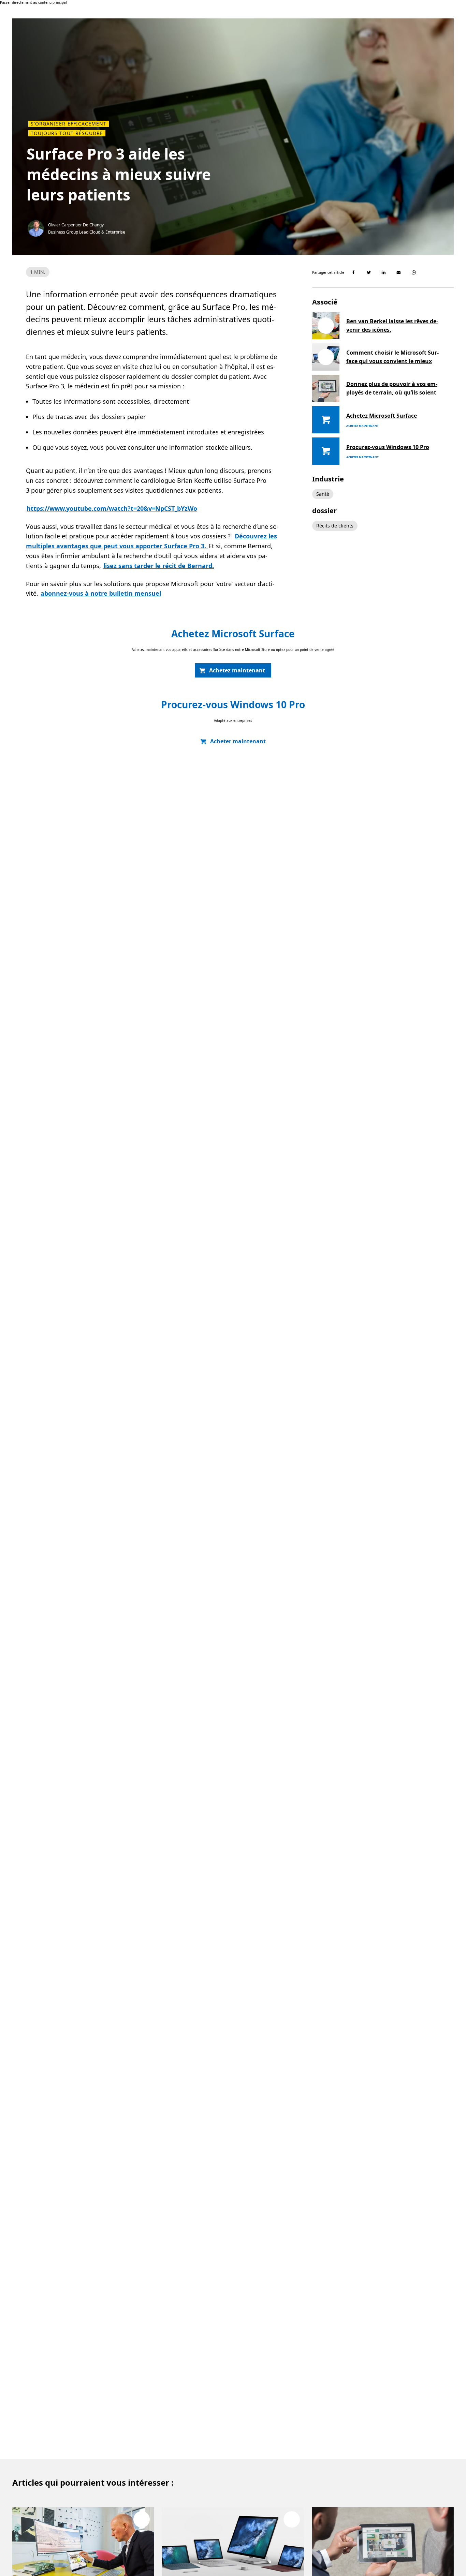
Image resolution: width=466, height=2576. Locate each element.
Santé (323, 494)
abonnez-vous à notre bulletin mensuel (101, 593)
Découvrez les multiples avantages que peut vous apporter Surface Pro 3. (151, 541)
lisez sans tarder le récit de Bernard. (159, 566)
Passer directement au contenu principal (33, 2)
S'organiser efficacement (69, 124)
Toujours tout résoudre (67, 133)
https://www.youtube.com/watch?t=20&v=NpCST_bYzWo (112, 508)
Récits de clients (335, 526)
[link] (233, 670)
